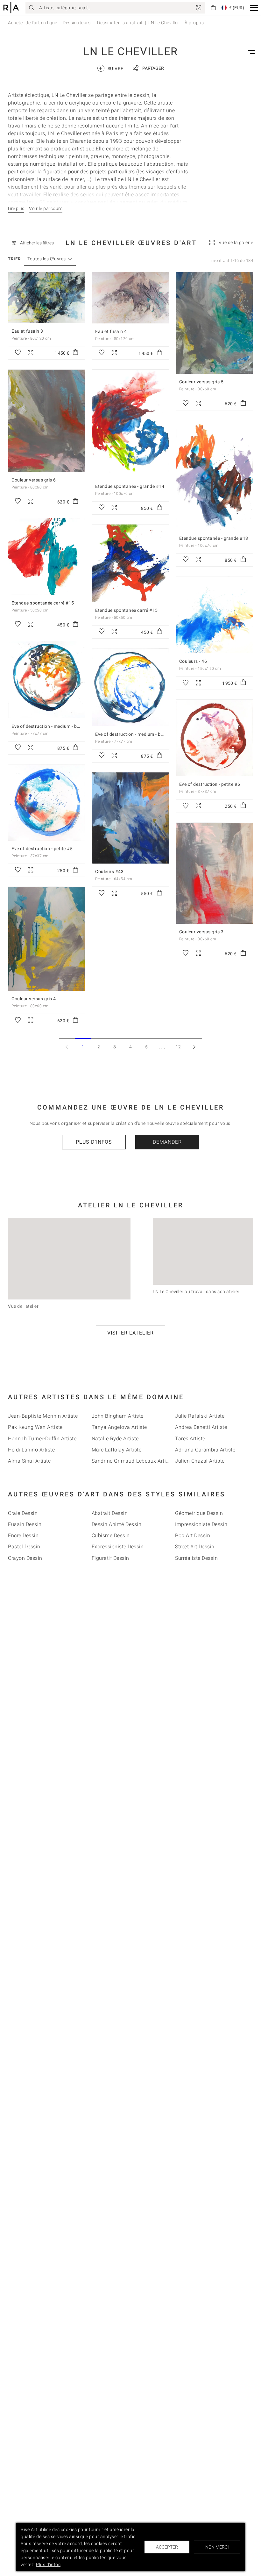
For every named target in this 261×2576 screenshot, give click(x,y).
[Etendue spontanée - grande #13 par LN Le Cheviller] (214, 475)
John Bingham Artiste (118, 1416)
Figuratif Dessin (110, 1558)
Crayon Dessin (25, 1558)
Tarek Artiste (190, 1439)
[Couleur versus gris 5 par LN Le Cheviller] (214, 323)
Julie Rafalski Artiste (200, 1416)
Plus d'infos (94, 1142)
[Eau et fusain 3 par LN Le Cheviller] (47, 298)
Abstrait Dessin (110, 1513)
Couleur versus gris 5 (201, 382)
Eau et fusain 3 (27, 331)
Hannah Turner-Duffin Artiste (42, 1439)
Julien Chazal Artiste (200, 1461)
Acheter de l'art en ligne (33, 23)
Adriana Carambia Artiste (205, 1450)
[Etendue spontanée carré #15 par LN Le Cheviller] (47, 557)
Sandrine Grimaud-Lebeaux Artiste (132, 1461)
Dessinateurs (77, 23)
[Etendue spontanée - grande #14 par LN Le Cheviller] (130, 424)
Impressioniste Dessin (201, 1524)
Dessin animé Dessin (117, 1524)
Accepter (167, 2547)
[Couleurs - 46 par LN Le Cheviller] (214, 615)
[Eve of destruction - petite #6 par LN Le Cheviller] (214, 738)
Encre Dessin (23, 1535)
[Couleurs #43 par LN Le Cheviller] (130, 818)
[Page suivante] (194, 1047)
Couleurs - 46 (193, 661)
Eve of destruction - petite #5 (42, 849)
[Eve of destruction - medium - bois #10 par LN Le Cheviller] (47, 680)
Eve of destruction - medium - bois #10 (52, 726)
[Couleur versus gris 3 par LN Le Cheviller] (214, 873)
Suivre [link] (111, 68)
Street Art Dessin (195, 1547)
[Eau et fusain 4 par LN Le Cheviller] (130, 298)
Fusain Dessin (25, 1524)
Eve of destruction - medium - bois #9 (134, 734)
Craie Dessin (23, 1513)
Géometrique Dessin (199, 1513)
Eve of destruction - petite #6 (210, 784)
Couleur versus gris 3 (201, 932)
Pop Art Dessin (193, 1535)
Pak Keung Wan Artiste (35, 1427)
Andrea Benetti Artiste (201, 1427)
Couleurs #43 (109, 872)
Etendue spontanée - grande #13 (214, 538)
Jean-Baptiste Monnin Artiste (43, 1416)
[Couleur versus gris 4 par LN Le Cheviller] (47, 939)
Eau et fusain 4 (111, 331)
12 (178, 1047)
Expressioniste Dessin (118, 1547)
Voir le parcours (46, 208)
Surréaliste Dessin (196, 1558)
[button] (254, 8)
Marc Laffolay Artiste (117, 1450)
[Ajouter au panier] (75, 353)
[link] (199, 8)
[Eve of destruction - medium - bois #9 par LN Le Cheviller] (130, 687)
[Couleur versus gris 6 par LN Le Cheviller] (47, 421)
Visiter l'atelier (130, 1333)
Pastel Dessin (24, 1547)
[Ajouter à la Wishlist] (18, 353)
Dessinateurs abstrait (120, 23)
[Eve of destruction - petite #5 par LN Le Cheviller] (47, 803)
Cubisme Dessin (111, 1535)
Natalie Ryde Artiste (115, 1439)
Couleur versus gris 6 (34, 480)
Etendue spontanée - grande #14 (130, 486)
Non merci (217, 2547)
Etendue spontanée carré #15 (43, 603)
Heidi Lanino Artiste (31, 1450)
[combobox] (47, 259)
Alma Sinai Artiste (29, 1461)
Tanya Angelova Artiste (119, 1427)
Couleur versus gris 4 (34, 999)
